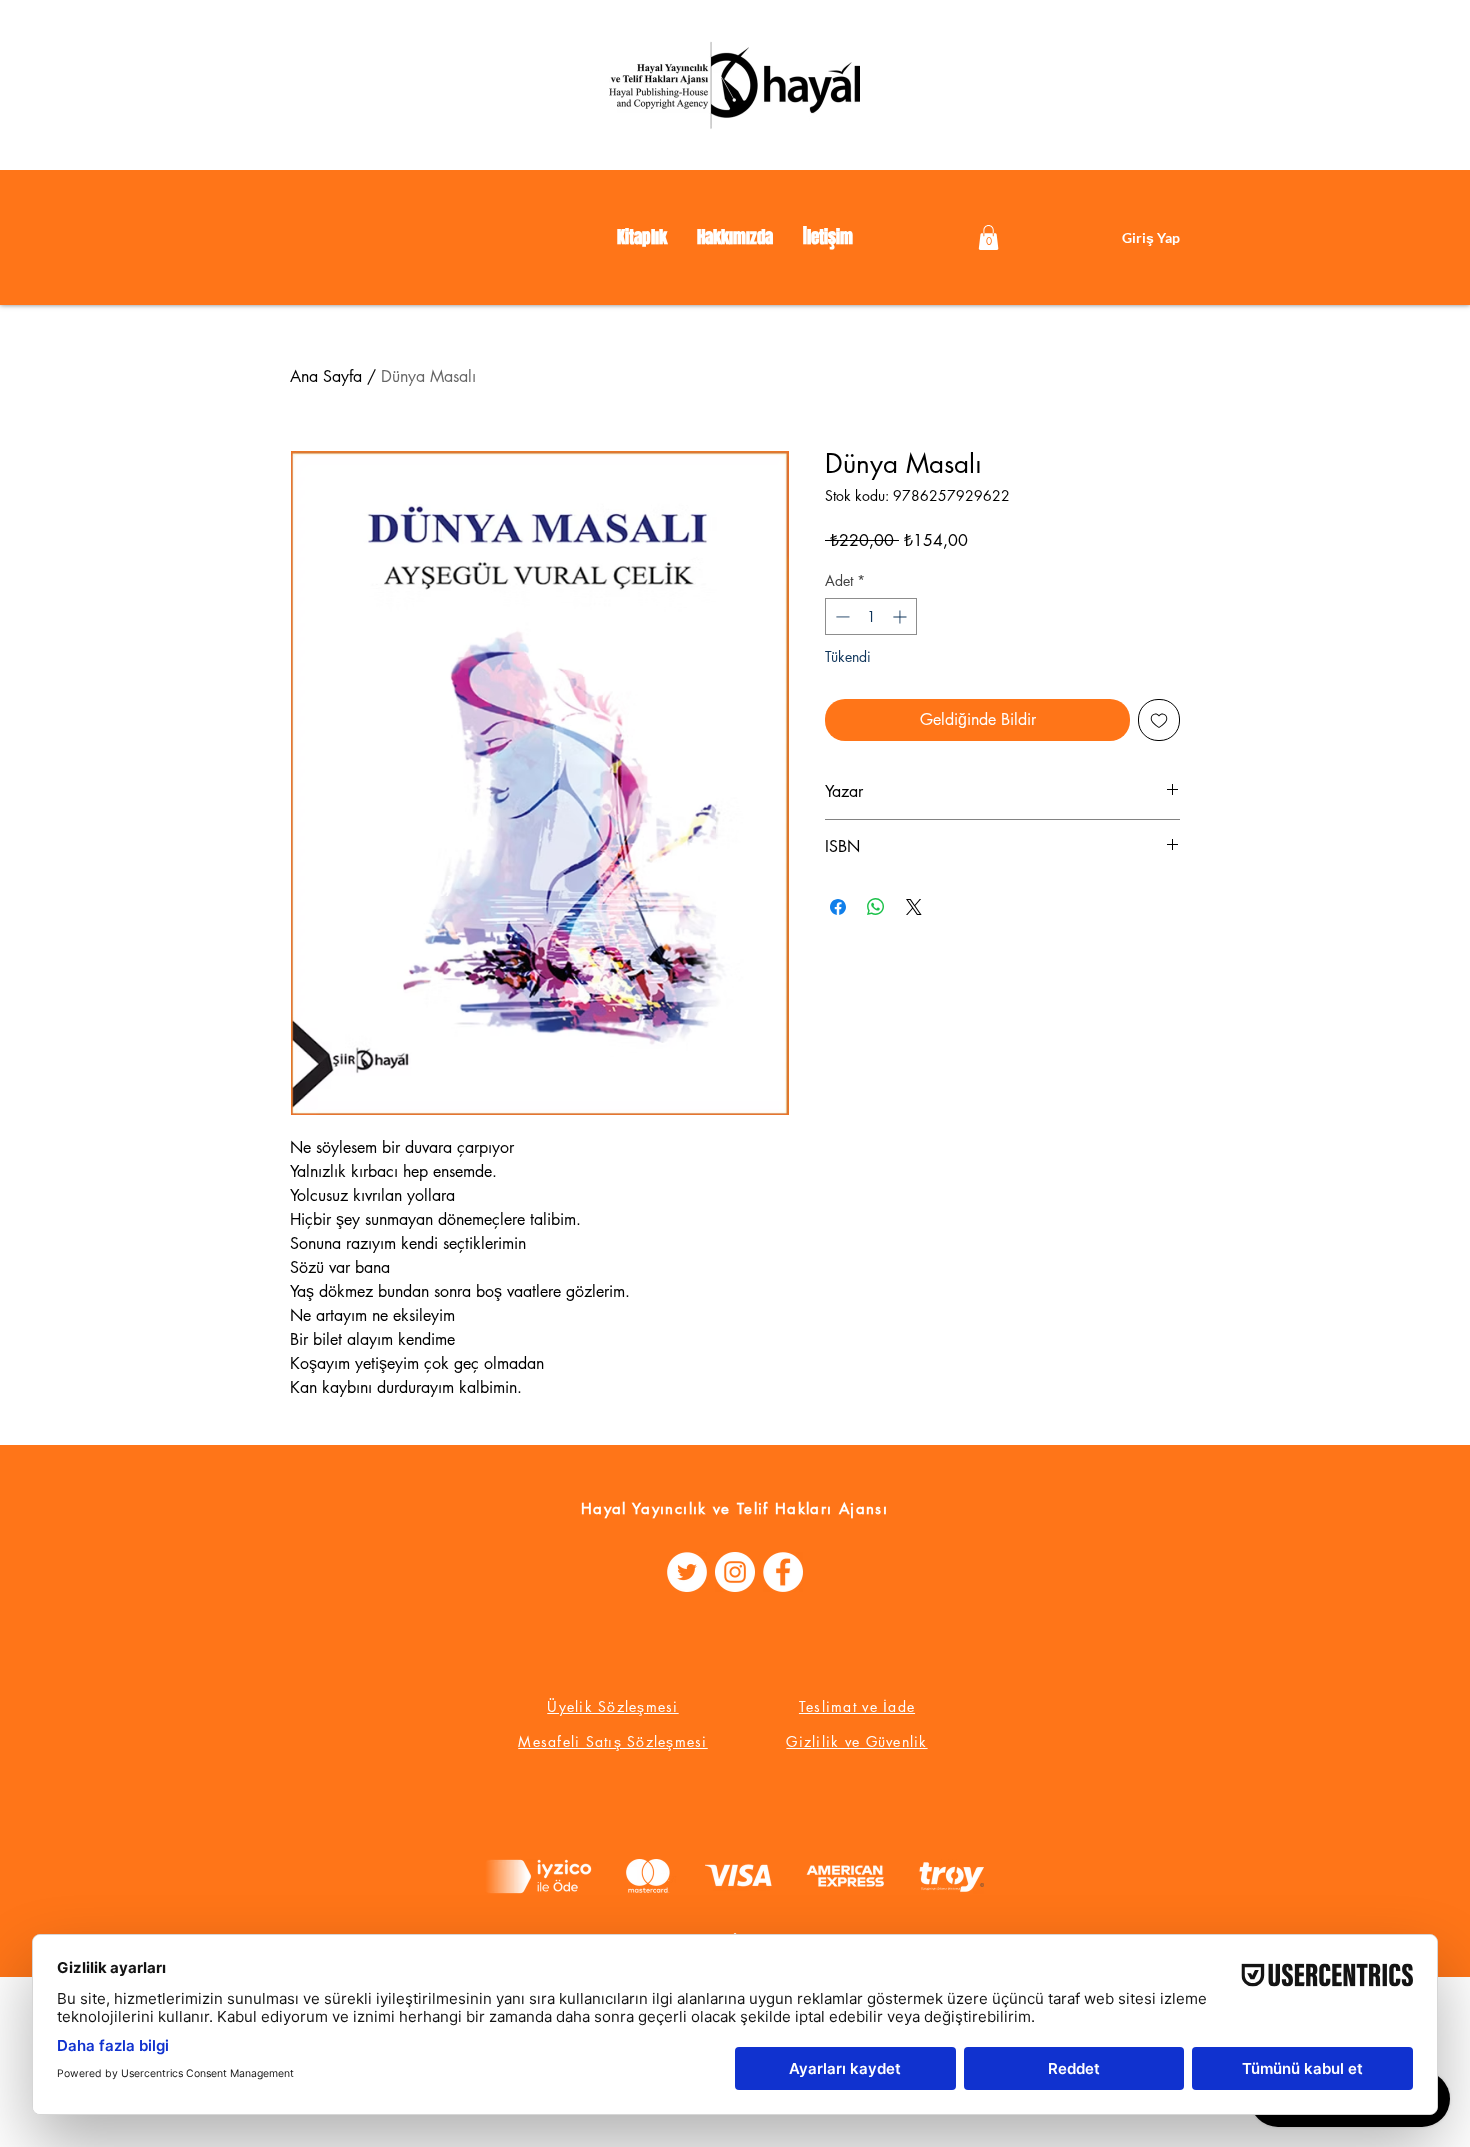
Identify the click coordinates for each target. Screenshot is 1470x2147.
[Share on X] (914, 907)
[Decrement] (840, 616)
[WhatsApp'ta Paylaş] (876, 907)
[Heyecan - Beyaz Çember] (687, 1572)
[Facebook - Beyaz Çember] (783, 1572)
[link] (988, 237)
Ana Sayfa (326, 376)
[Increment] (901, 616)
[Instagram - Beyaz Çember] (735, 1572)
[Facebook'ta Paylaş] (838, 907)
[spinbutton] (871, 616)
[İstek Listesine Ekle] (1159, 720)
